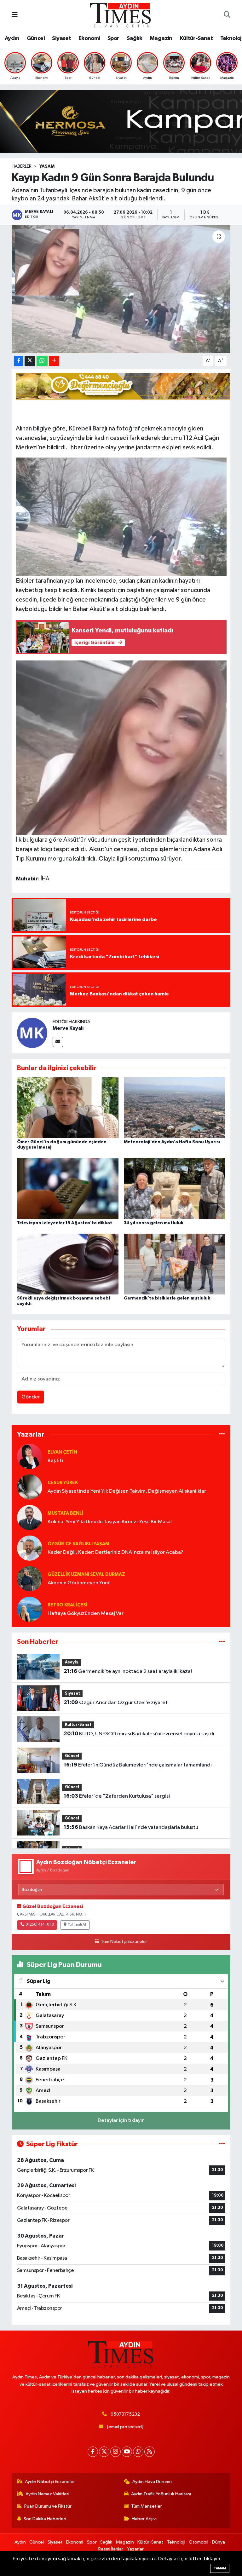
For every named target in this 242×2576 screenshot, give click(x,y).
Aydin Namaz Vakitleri (47, 2494)
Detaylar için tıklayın (121, 2121)
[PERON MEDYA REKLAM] (124, 386)
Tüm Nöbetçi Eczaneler (124, 1942)
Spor (113, 38)
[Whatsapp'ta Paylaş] (42, 361)
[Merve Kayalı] (32, 1033)
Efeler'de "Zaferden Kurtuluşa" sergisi (117, 1796)
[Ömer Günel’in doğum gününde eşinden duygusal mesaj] (68, 1108)
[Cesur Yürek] (30, 1487)
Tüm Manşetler (147, 2506)
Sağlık (134, 38)
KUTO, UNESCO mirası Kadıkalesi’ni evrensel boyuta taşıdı (139, 1734)
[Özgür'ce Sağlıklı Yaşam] (30, 1548)
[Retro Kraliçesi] (30, 1609)
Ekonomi (89, 38)
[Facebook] (93, 2452)
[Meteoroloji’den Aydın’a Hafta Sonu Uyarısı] (175, 1108)
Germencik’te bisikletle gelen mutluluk (167, 1298)
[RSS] (150, 2452)
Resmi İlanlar (111, 2549)
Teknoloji (176, 2542)
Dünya (219, 2542)
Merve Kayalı (68, 1028)
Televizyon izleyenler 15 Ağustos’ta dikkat (65, 1223)
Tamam (220, 2568)
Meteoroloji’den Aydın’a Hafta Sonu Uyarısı (172, 1142)
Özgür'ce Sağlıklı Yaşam (78, 1544)
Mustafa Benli (66, 1513)
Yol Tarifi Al (77, 1925)
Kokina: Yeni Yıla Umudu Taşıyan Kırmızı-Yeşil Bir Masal (110, 1522)
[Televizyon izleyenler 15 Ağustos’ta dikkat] (68, 1188)
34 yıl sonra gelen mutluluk (154, 1223)
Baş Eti (55, 1461)
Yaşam (47, 166)
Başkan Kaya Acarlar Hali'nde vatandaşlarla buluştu (131, 1827)
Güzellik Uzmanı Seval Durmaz (86, 1574)
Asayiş (72, 1662)
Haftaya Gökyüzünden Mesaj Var (86, 1614)
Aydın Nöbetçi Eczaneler (50, 2482)
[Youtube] (127, 2452)
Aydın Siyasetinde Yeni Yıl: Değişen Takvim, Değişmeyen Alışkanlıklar (127, 1491)
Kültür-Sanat (196, 38)
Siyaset (61, 38)
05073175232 (125, 2414)
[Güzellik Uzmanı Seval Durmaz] (30, 1579)
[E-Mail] (58, 1042)
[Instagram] (115, 2452)
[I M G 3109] (121, 747)
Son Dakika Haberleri (45, 2519)
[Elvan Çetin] (30, 1456)
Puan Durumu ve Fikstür (48, 2506)
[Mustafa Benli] (30, 1517)
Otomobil (199, 2542)
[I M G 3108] (121, 516)
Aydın (12, 38)
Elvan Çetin (62, 1452)
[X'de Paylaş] (30, 361)
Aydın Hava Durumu (152, 2482)
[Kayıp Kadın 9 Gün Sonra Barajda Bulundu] (121, 289)
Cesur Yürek (63, 1483)
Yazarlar (135, 2549)
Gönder (31, 1397)
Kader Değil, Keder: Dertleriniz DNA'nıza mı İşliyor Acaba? (115, 1552)
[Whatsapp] (138, 2452)
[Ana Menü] (15, 15)
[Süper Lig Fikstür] (222, 2144)
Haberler (22, 166)
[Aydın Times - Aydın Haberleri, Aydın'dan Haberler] (121, 15)
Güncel (36, 38)
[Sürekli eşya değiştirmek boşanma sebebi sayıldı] (68, 1264)
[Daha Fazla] (54, 361)
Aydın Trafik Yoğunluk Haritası (161, 2494)
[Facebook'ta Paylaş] (19, 361)
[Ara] (227, 15)
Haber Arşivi (144, 2519)
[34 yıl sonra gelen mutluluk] (175, 1188)
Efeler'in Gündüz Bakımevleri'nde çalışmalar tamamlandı (138, 1765)
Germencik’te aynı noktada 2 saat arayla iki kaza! (128, 1671)
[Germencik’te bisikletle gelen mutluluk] (175, 1264)
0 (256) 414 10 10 (40, 1925)
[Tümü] (222, 1434)
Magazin (161, 38)
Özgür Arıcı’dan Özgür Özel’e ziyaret (116, 1703)
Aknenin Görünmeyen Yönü (79, 1583)
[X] (104, 2452)
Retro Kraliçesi (68, 1605)
